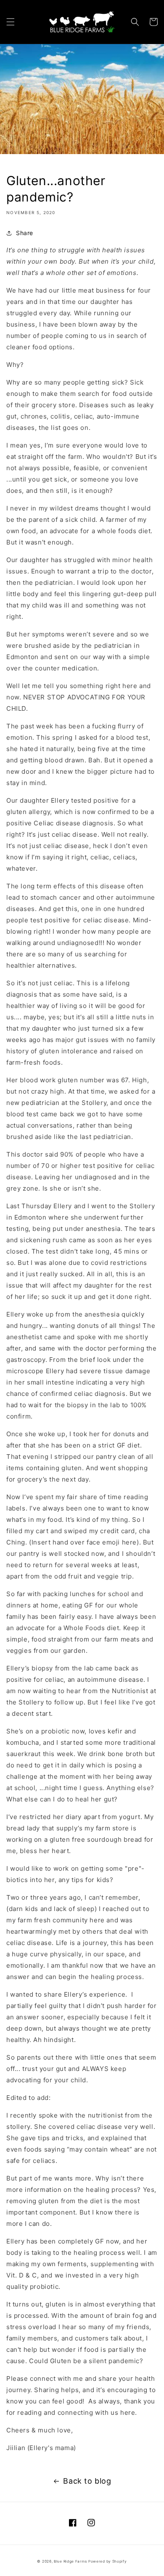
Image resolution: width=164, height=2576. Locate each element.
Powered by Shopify (108, 2561)
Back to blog (87, 2481)
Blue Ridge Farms (70, 2561)
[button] (11, 22)
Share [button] (25, 233)
